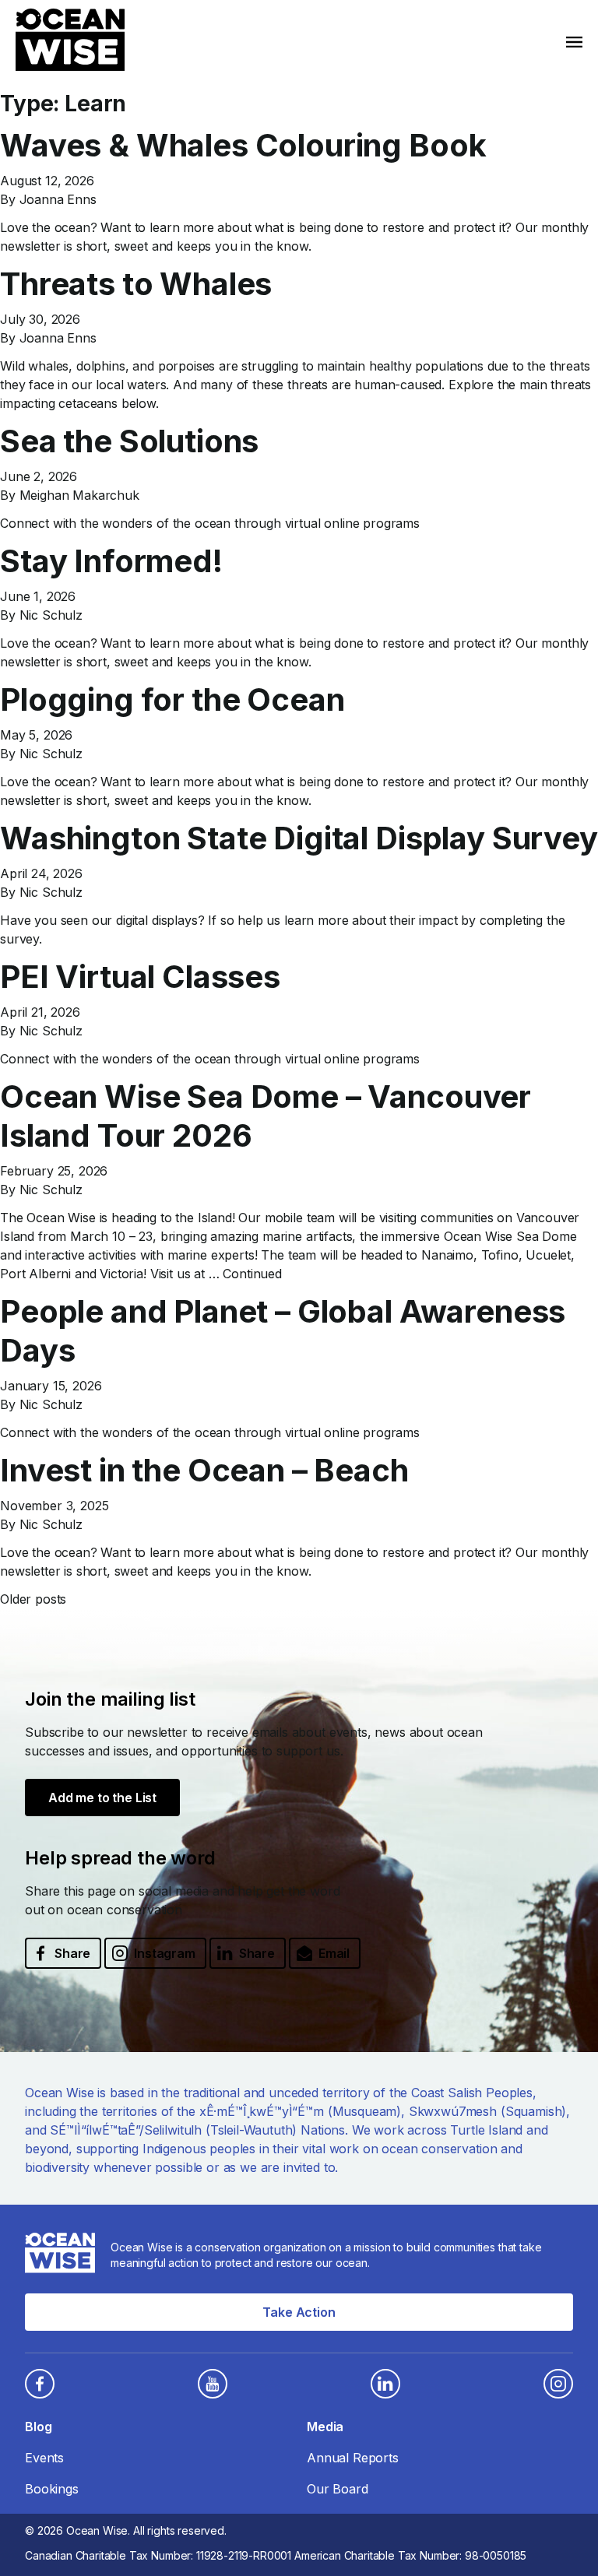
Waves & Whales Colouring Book (243, 145)
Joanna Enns (58, 199)
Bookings (52, 2489)
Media (325, 2427)
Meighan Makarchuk (79, 495)
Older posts (33, 1599)
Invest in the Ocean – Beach (204, 1470)
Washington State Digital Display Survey (299, 838)
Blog (38, 2427)
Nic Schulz (51, 615)
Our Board (338, 2489)
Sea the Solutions (129, 441)
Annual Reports (353, 2458)
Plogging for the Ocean (172, 699)
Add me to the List (102, 1798)
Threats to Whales (136, 284)
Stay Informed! (111, 561)
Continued (252, 1274)
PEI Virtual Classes (140, 977)
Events (44, 2458)
